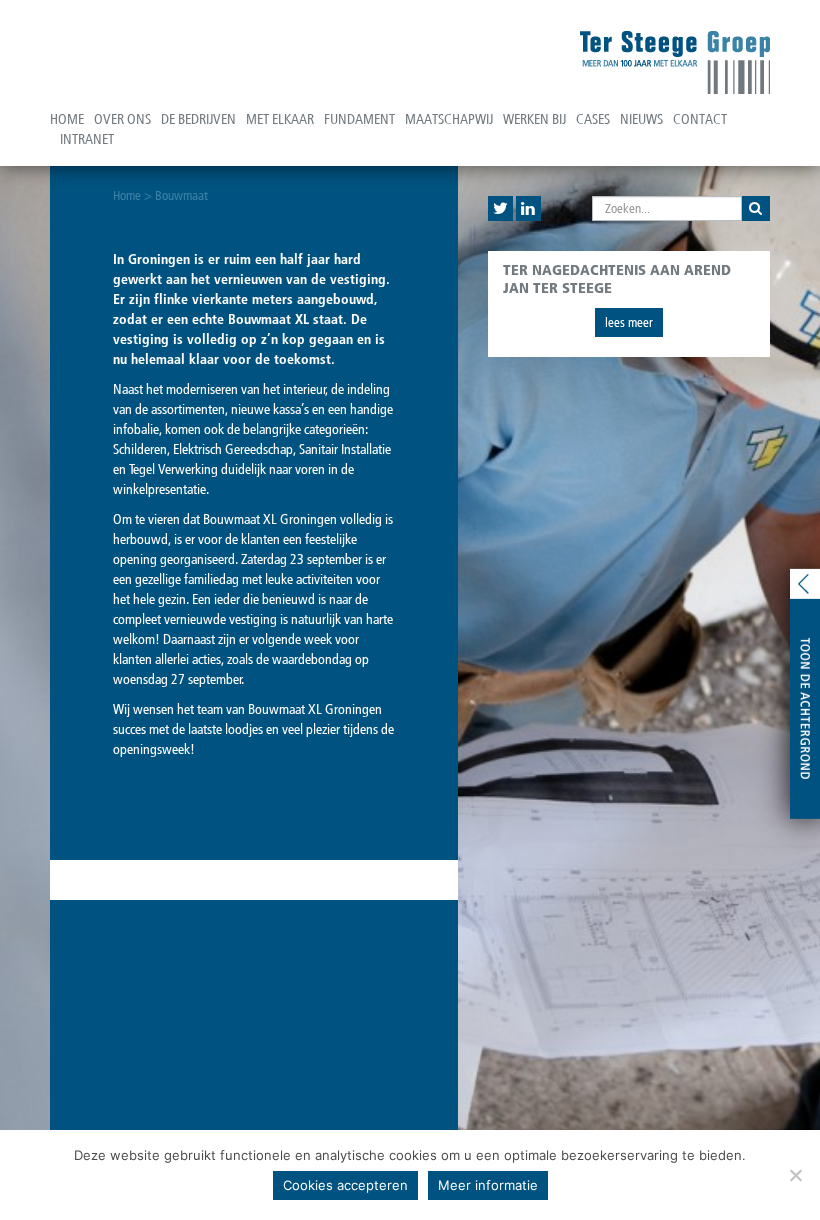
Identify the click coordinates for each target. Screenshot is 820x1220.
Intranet (87, 139)
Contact (700, 119)
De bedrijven (198, 119)
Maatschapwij (449, 119)
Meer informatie (488, 1185)
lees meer (629, 322)
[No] (795, 1175)
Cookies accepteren (345, 1185)
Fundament (359, 119)
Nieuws (641, 119)
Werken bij (534, 119)
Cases (593, 119)
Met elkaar (280, 119)
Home (67, 119)
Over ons (122, 119)
